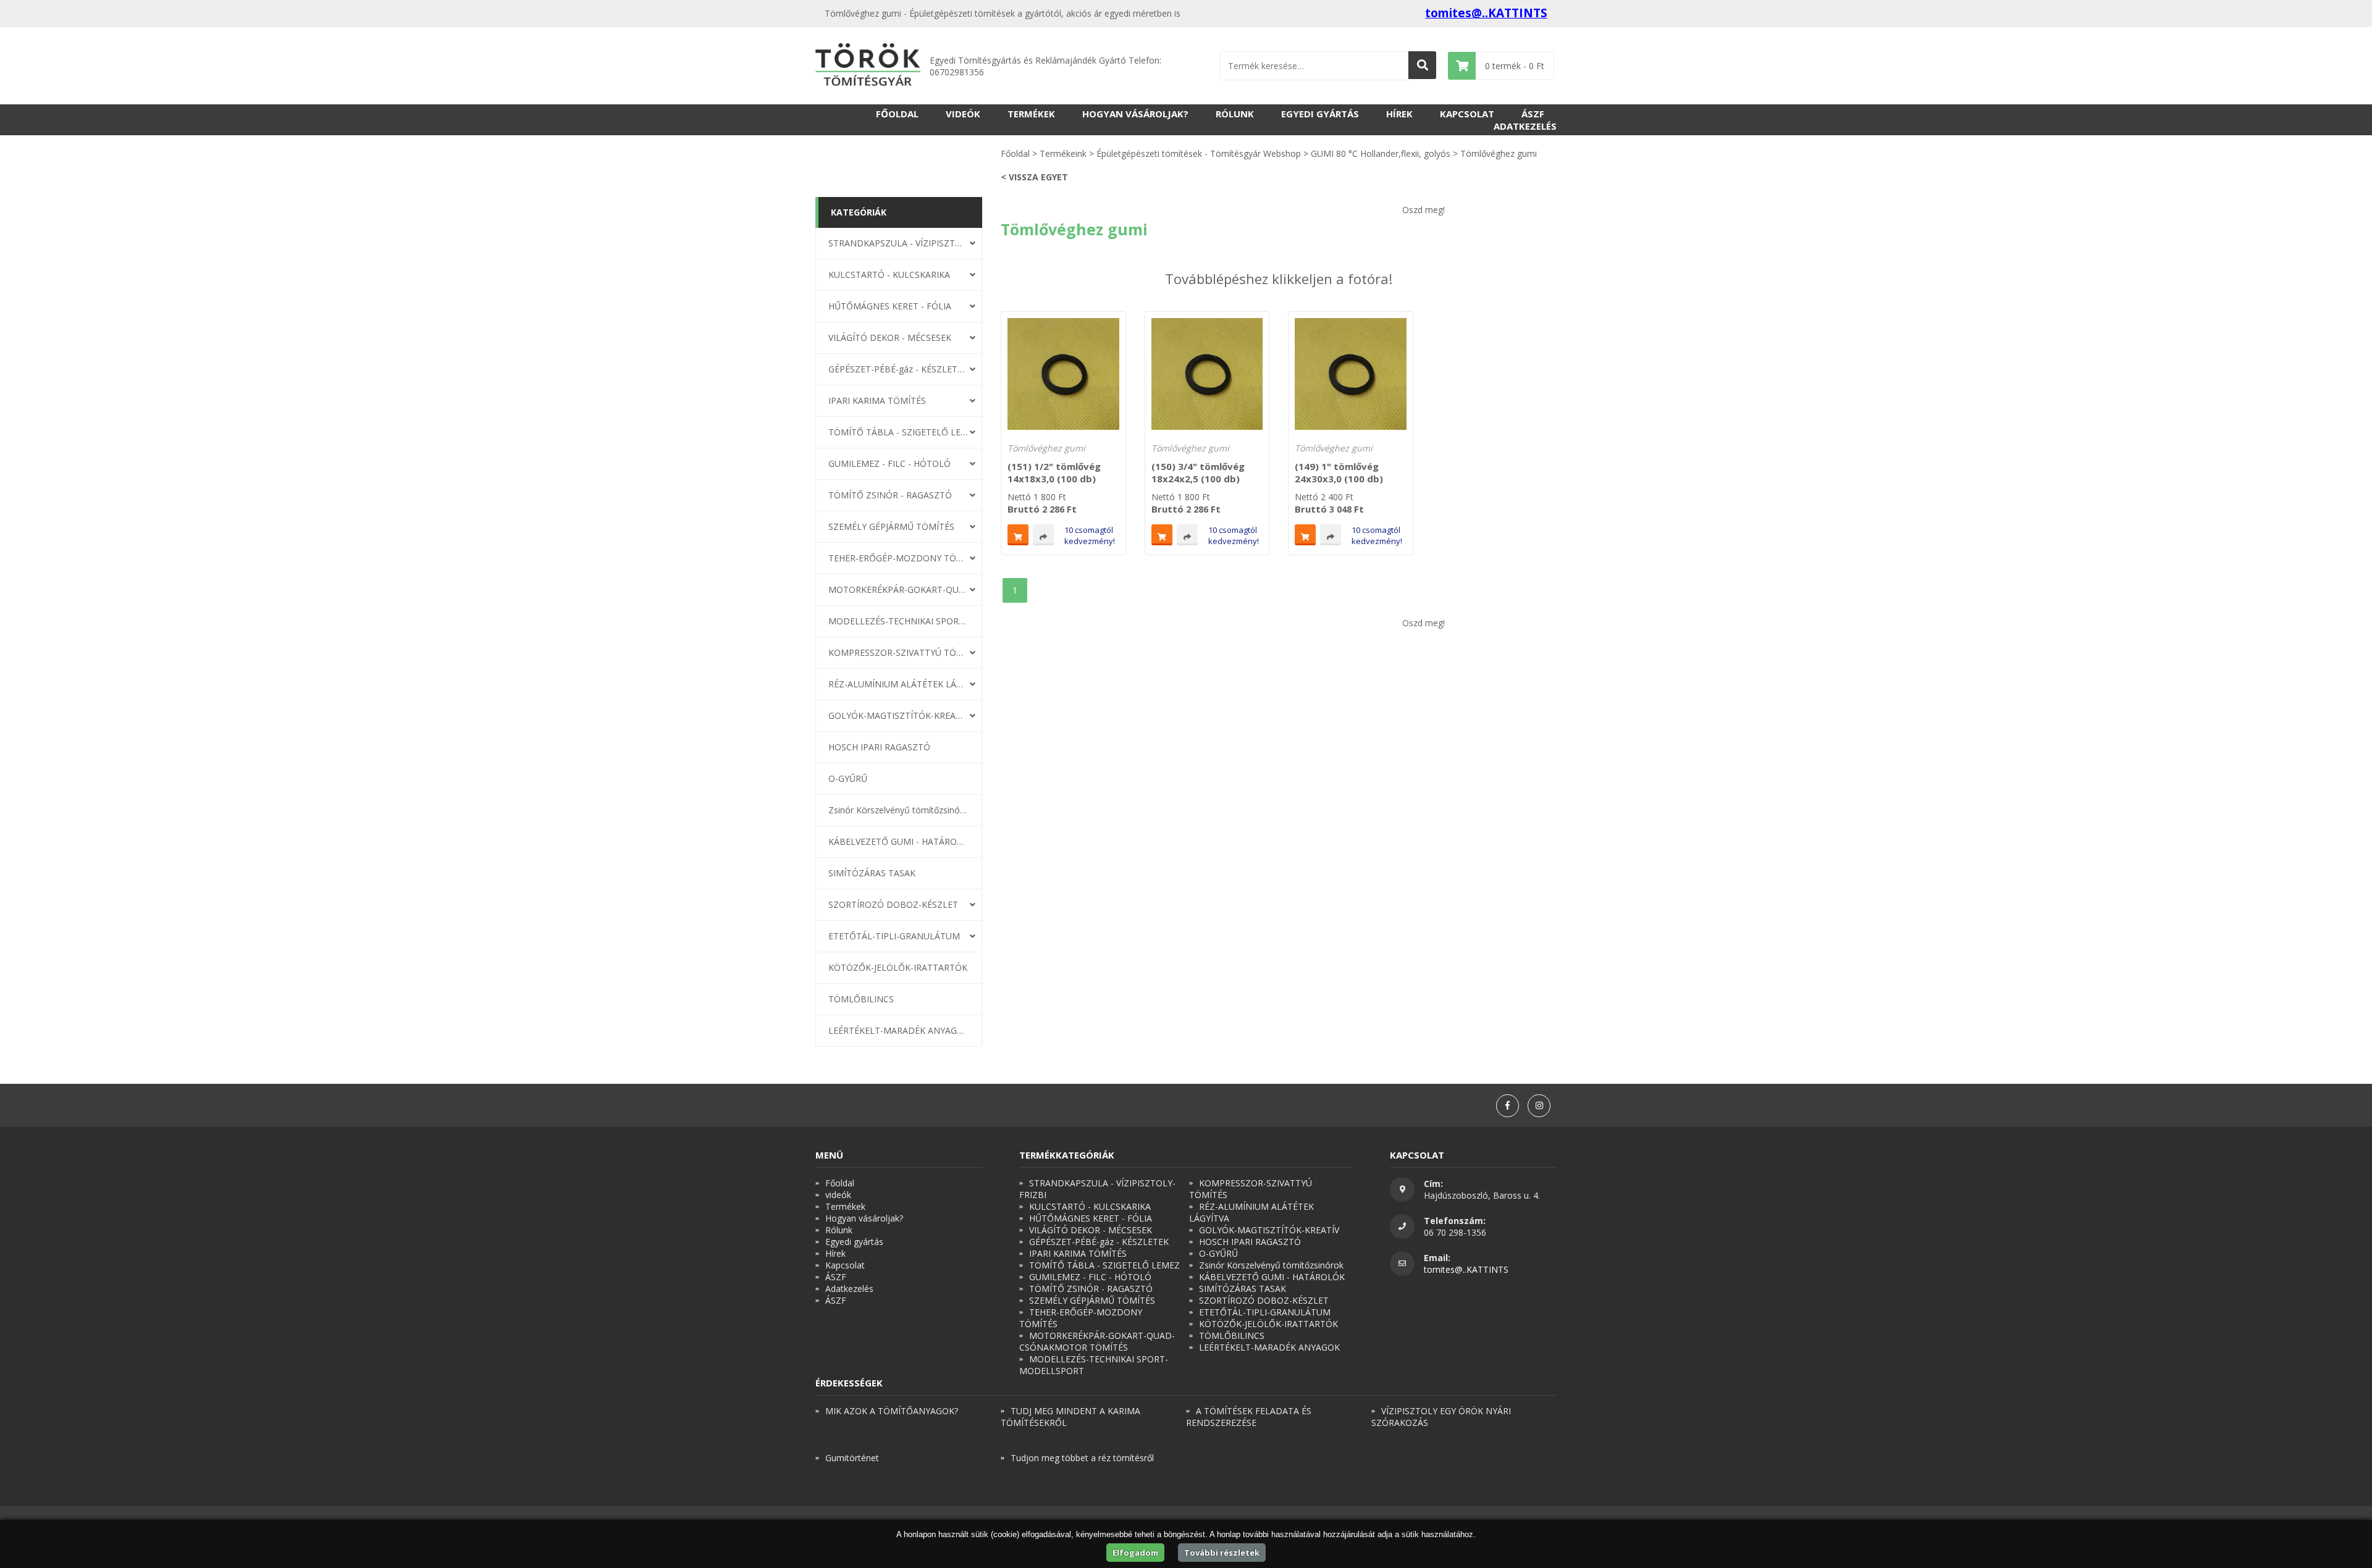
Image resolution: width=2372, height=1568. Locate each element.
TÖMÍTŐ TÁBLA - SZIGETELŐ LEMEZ (898, 432)
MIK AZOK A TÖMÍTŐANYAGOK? (892, 1411)
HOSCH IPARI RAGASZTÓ (879, 747)
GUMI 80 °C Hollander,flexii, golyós (1381, 153)
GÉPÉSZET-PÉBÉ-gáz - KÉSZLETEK (898, 369)
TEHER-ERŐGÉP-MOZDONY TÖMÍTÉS (898, 558)
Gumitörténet (852, 1458)
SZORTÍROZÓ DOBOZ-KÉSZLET (893, 904)
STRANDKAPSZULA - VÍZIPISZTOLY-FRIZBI (898, 243)
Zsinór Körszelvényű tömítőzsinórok (898, 810)
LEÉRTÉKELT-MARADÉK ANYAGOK (898, 1030)
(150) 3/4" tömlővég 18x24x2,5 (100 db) (1198, 472)
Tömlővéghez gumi (1046, 448)
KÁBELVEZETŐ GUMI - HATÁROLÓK (898, 841)
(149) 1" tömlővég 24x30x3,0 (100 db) (1339, 472)
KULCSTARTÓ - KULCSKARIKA (889, 275)
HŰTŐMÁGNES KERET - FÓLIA (890, 306)
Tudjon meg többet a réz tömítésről (1082, 1458)
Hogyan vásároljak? (1135, 114)
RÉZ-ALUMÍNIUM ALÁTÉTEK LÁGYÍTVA (898, 684)
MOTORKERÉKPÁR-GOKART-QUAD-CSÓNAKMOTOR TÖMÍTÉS (898, 589)
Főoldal (897, 114)
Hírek (1399, 114)
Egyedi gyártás (1320, 114)
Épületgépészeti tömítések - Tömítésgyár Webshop (1199, 153)
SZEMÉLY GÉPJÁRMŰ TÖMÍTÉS (891, 526)
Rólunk (1235, 114)
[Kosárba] (1018, 535)
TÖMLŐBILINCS (861, 999)
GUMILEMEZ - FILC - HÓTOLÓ (889, 463)
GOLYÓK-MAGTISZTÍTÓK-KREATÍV (898, 715)
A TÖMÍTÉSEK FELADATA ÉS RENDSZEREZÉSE (1249, 1417)
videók (963, 114)
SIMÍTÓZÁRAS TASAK (872, 873)
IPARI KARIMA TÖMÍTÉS (877, 400)
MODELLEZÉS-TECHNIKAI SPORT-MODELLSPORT (898, 621)
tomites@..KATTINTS (1486, 13)
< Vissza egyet (1034, 177)
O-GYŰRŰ (848, 778)
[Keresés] (1422, 65)
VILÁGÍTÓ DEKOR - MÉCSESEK (890, 337)
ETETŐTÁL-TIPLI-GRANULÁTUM (894, 936)
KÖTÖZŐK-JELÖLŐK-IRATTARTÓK (898, 967)
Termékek (1031, 114)
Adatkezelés (1525, 126)
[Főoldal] (868, 66)
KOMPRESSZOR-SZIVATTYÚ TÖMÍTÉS (898, 652)
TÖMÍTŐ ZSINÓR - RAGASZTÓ (890, 495)
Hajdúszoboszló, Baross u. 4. (1482, 1195)
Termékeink (1063, 153)
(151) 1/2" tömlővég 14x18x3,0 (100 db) (1054, 472)
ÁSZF (1533, 114)
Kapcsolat (1467, 114)
